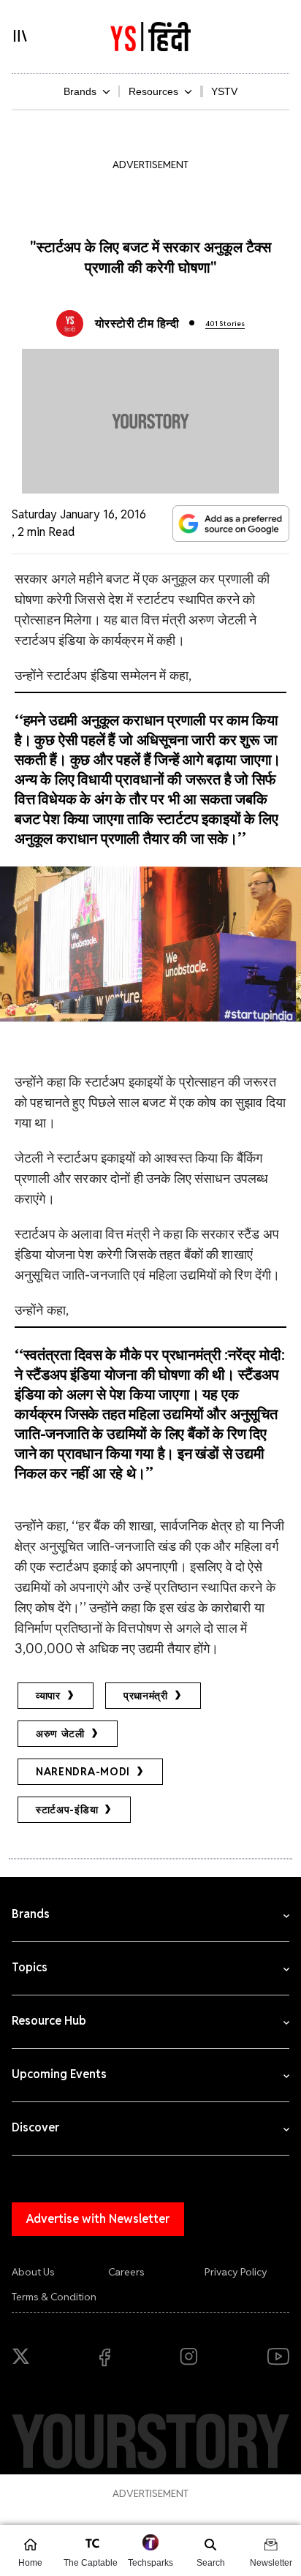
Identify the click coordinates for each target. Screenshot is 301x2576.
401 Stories (225, 324)
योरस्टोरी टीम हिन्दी (137, 324)
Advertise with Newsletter (98, 2219)
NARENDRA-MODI (83, 1772)
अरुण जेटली (60, 1734)
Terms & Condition (54, 2297)
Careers (126, 2272)
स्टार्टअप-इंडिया (67, 1810)
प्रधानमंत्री (146, 1696)
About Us (33, 2272)
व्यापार (48, 1696)
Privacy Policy (236, 2272)
